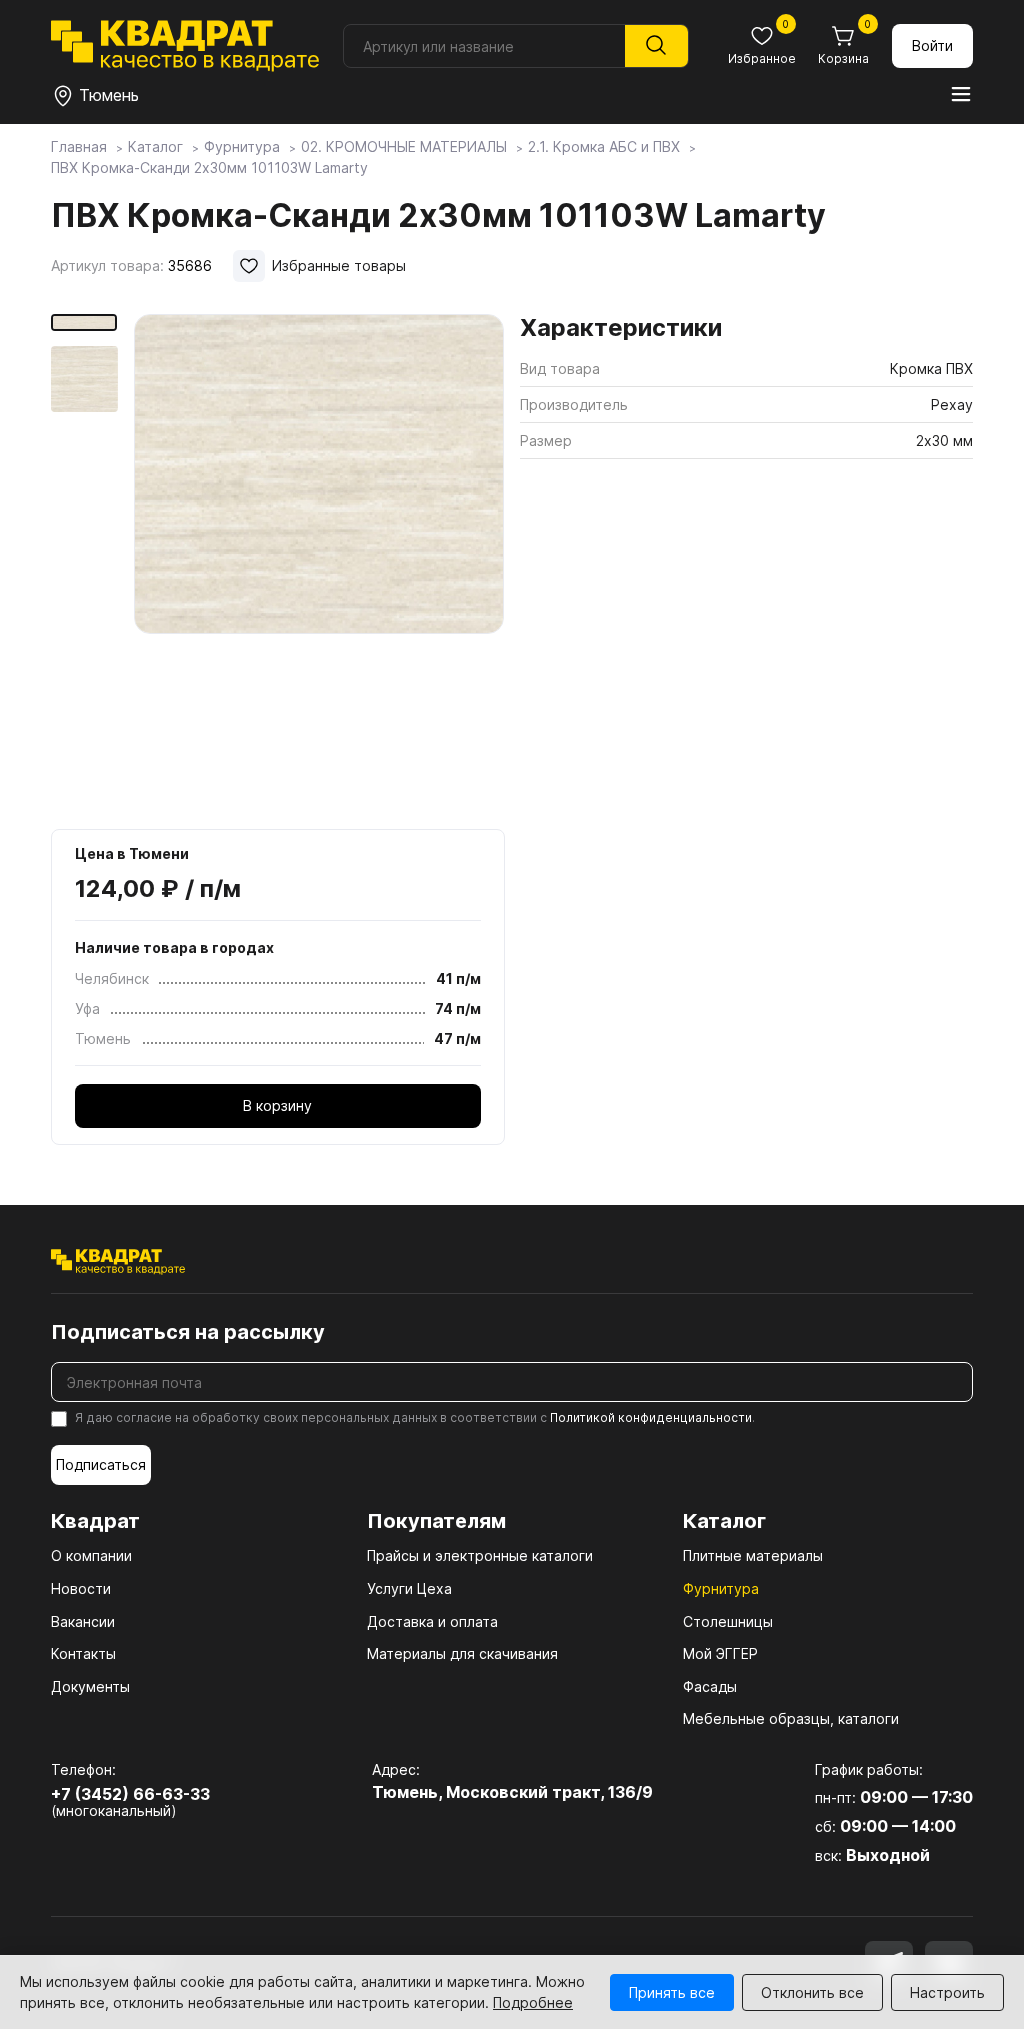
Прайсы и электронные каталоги (480, 1555)
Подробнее (533, 2002)
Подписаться (101, 1464)
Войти (932, 45)
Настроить (947, 1992)
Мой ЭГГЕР (720, 1653)
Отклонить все (812, 1992)
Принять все (672, 1992)
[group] (319, 565)
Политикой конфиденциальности (651, 1417)
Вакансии (83, 1621)
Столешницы (728, 1621)
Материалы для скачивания (462, 1653)
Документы (90, 1686)
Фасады (710, 1686)
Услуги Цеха (409, 1588)
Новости (81, 1588)
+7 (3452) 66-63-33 (130, 1794)
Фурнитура (721, 1588)
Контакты (83, 1653)
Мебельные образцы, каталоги (791, 1718)
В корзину (277, 1105)
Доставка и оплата (432, 1621)
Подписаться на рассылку (188, 1332)
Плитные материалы (753, 1555)
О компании (91, 1555)
